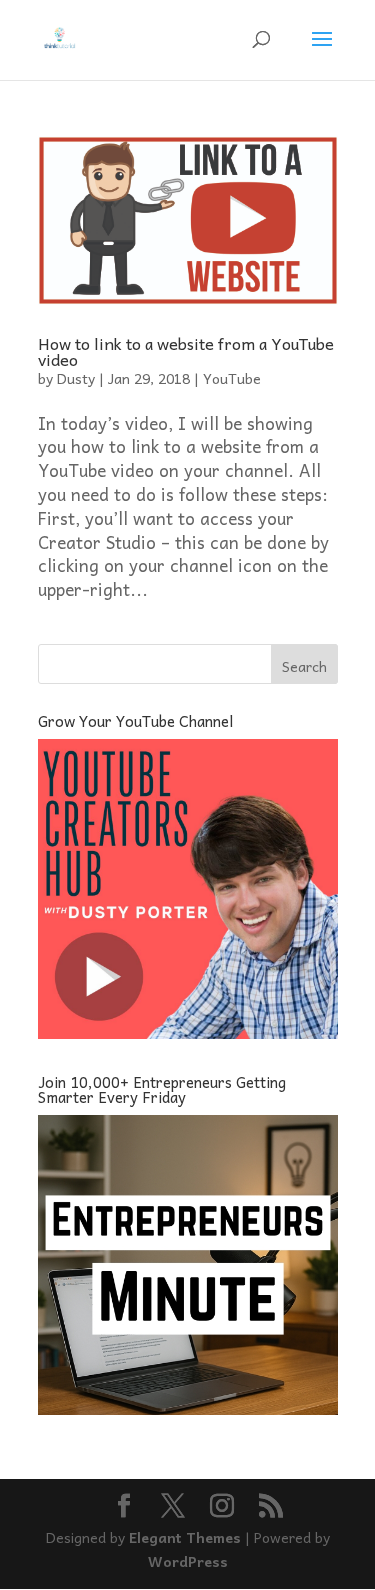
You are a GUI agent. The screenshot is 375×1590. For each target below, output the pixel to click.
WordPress (188, 1561)
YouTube (232, 378)
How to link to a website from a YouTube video (186, 351)
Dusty (76, 378)
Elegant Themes (185, 1537)
